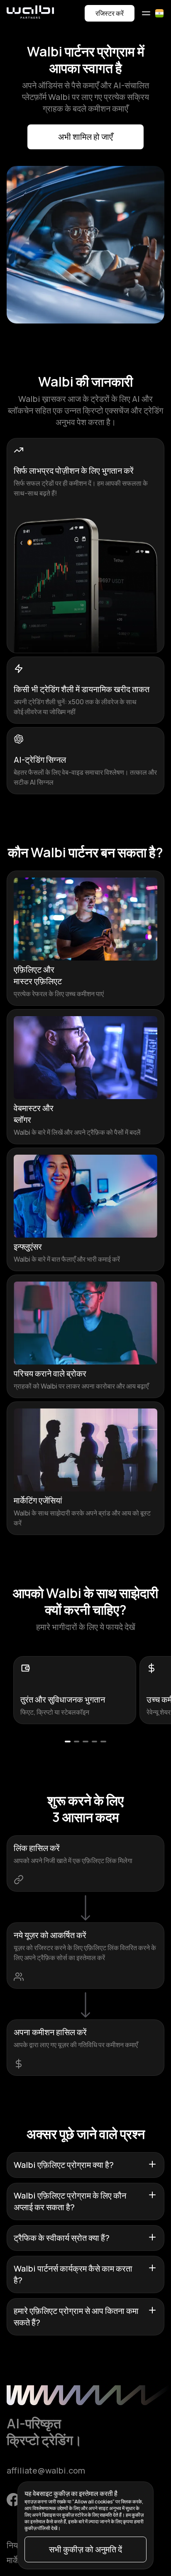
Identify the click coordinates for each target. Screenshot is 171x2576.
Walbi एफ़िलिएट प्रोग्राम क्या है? (64, 2165)
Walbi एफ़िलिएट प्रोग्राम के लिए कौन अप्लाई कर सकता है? (70, 2201)
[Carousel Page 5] (103, 1742)
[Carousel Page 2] (77, 1742)
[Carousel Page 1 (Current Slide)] (68, 1742)
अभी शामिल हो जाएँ (85, 137)
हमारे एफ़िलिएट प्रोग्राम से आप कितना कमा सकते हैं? (76, 2317)
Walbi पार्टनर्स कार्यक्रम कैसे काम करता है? (73, 2274)
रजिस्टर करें (110, 13)
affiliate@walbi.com (46, 2470)
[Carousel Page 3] (85, 1742)
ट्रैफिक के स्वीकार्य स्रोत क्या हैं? (62, 2238)
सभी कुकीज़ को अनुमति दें (85, 2549)
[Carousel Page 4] (95, 1742)
